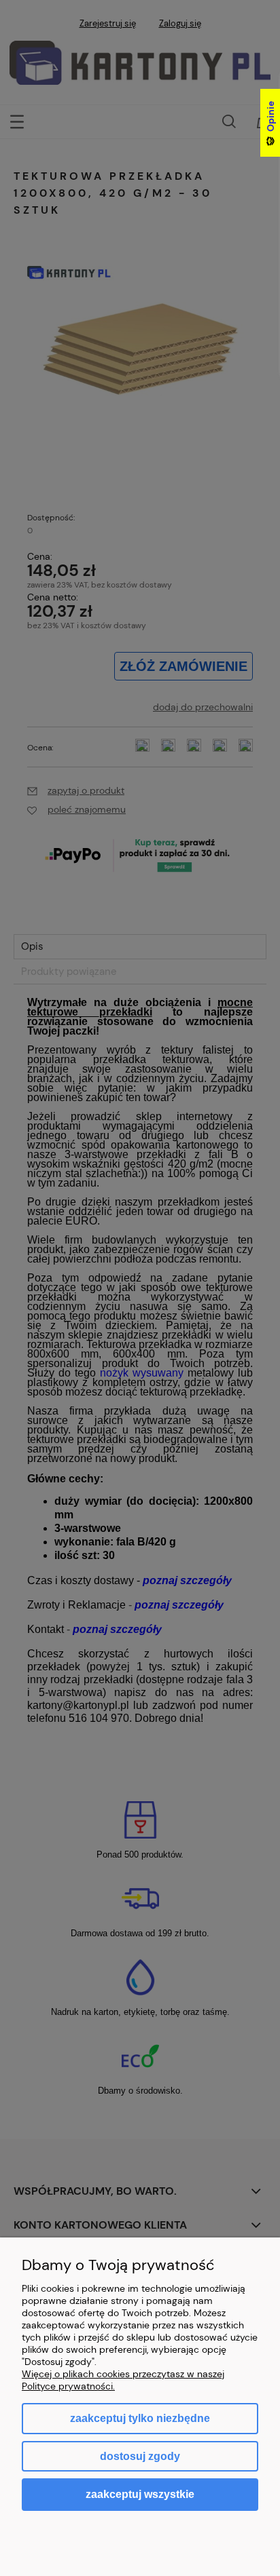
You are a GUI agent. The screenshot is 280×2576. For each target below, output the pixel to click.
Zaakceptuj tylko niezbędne (140, 2418)
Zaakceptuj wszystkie (140, 2494)
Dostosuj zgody (140, 2456)
